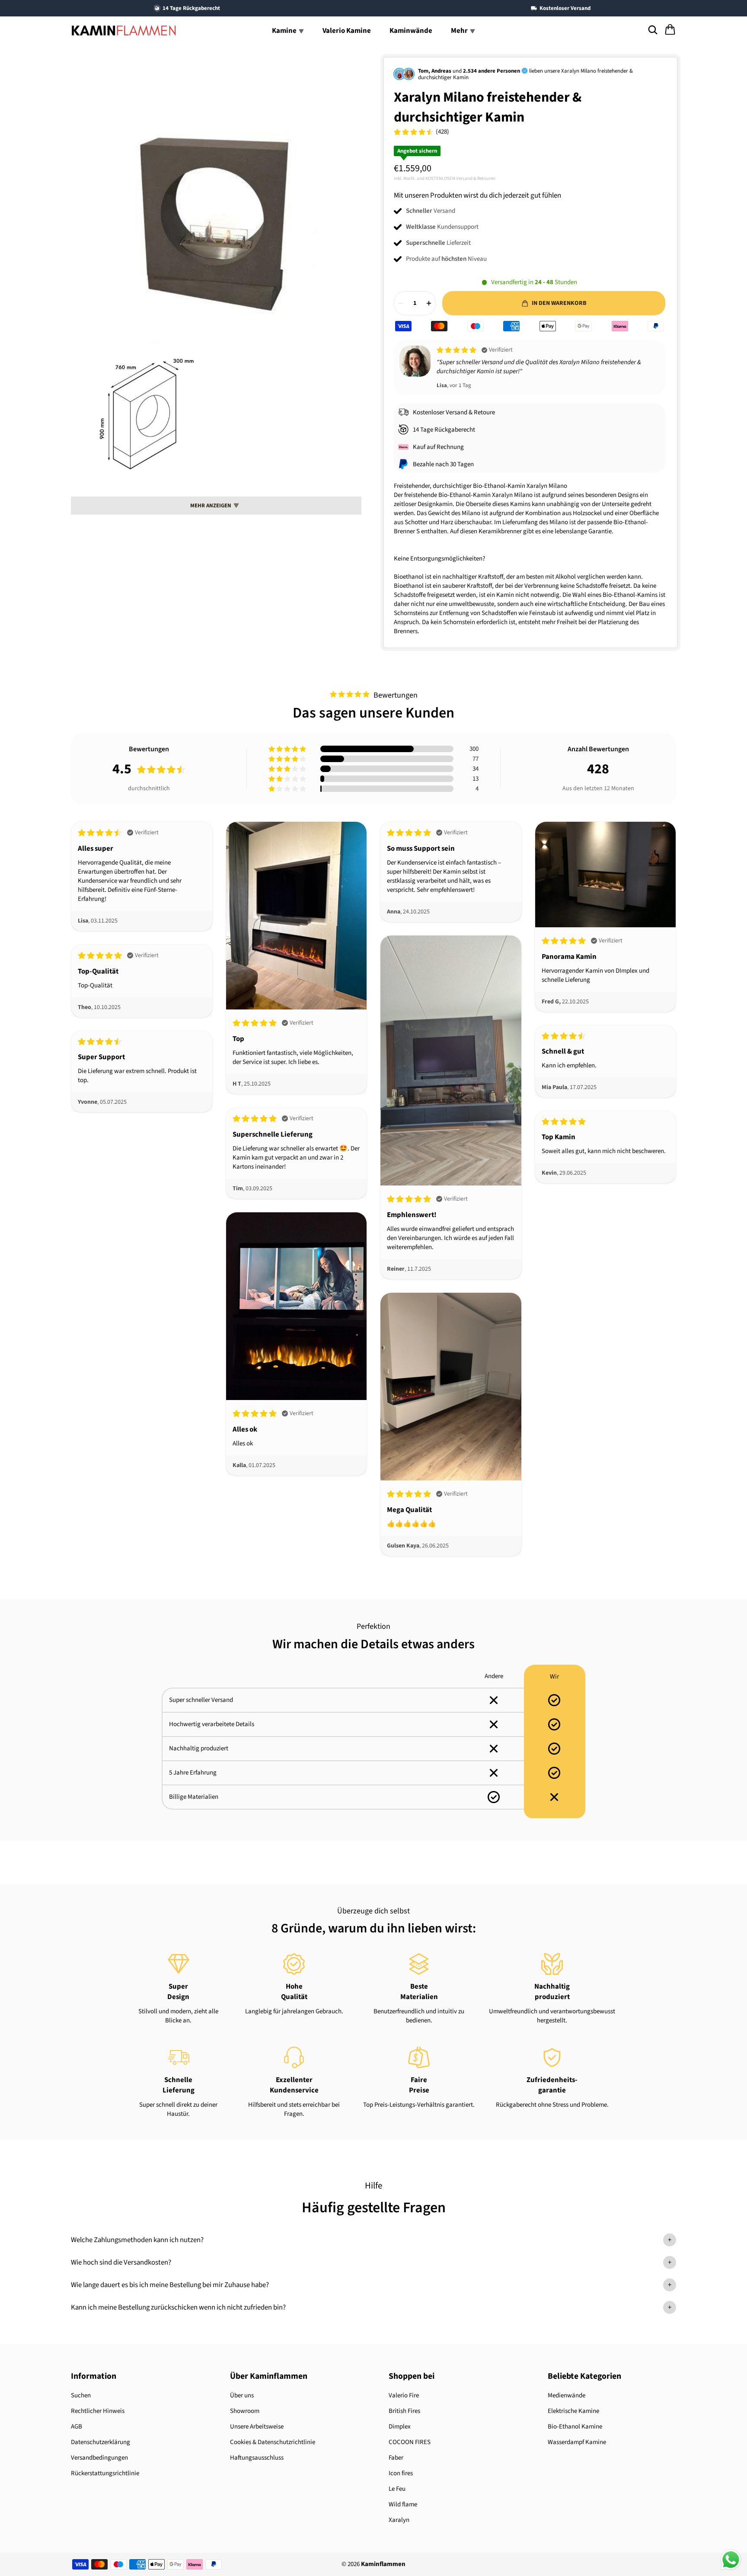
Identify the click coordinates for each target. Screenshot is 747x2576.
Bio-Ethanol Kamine (575, 2427)
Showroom (245, 2411)
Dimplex (400, 2427)
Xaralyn (399, 2520)
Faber (396, 2458)
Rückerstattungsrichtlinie (105, 2473)
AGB (77, 2427)
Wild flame (403, 2504)
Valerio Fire (404, 2395)
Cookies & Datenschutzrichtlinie (273, 2442)
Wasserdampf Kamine (577, 2442)
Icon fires (401, 2473)
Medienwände (567, 2395)
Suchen (81, 2395)
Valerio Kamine (347, 31)
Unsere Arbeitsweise (257, 2427)
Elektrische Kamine (573, 2411)
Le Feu (397, 2489)
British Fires (404, 2411)
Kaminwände (411, 31)
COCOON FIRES (410, 2442)
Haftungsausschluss (257, 2458)
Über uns (242, 2395)
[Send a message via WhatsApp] (731, 2560)
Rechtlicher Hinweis (98, 2411)
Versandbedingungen (99, 2458)
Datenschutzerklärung (101, 2442)
